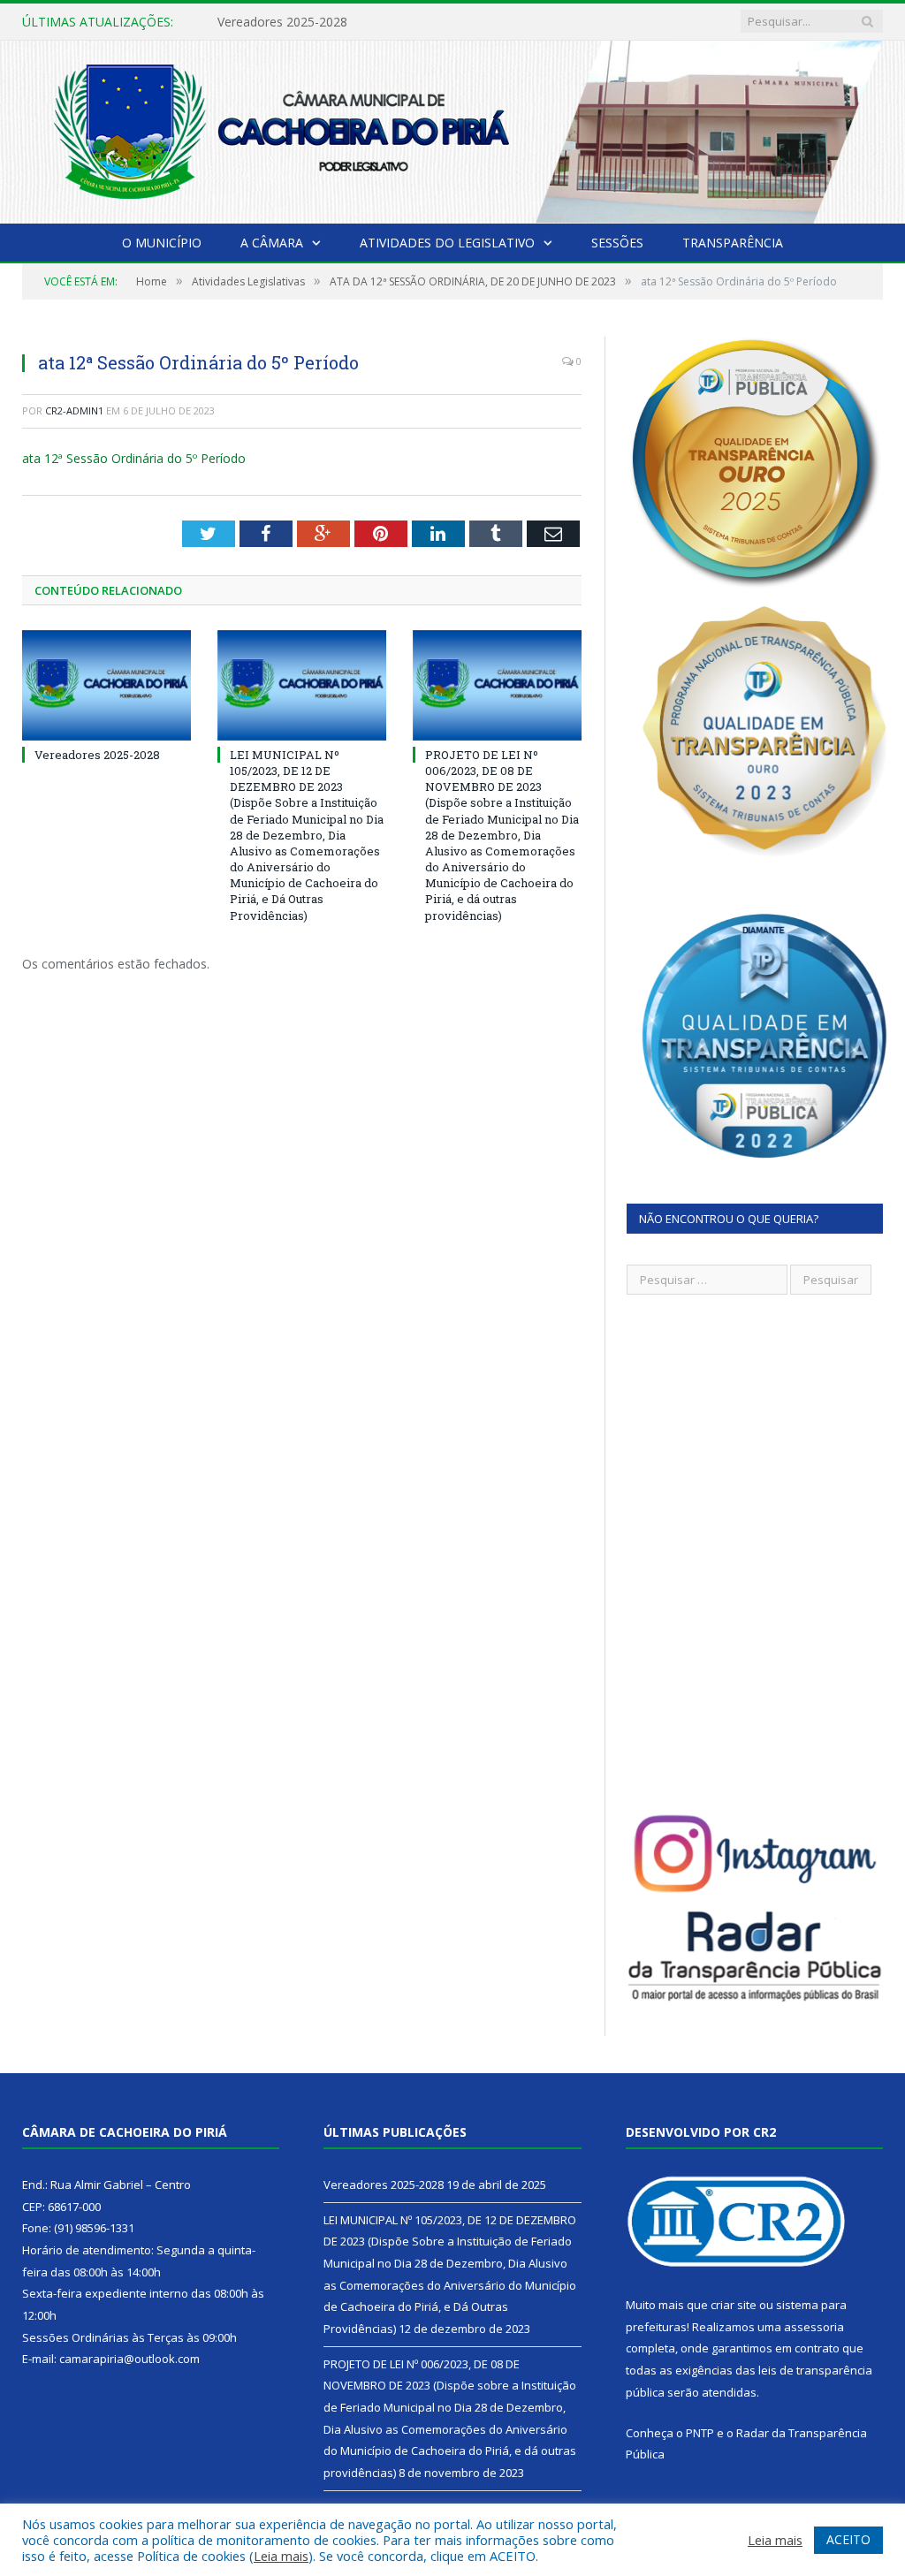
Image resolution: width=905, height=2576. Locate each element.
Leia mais (281, 2556)
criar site (734, 2305)
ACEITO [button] (848, 2539)
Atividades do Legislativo (447, 243)
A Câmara (272, 243)
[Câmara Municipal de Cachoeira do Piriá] (452, 129)
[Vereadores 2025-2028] (106, 685)
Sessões (617, 243)
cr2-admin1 (74, 410)
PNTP (700, 2433)
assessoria (814, 2327)
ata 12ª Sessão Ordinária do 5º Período (134, 458)
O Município (162, 243)
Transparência (733, 243)
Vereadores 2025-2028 (97, 755)
